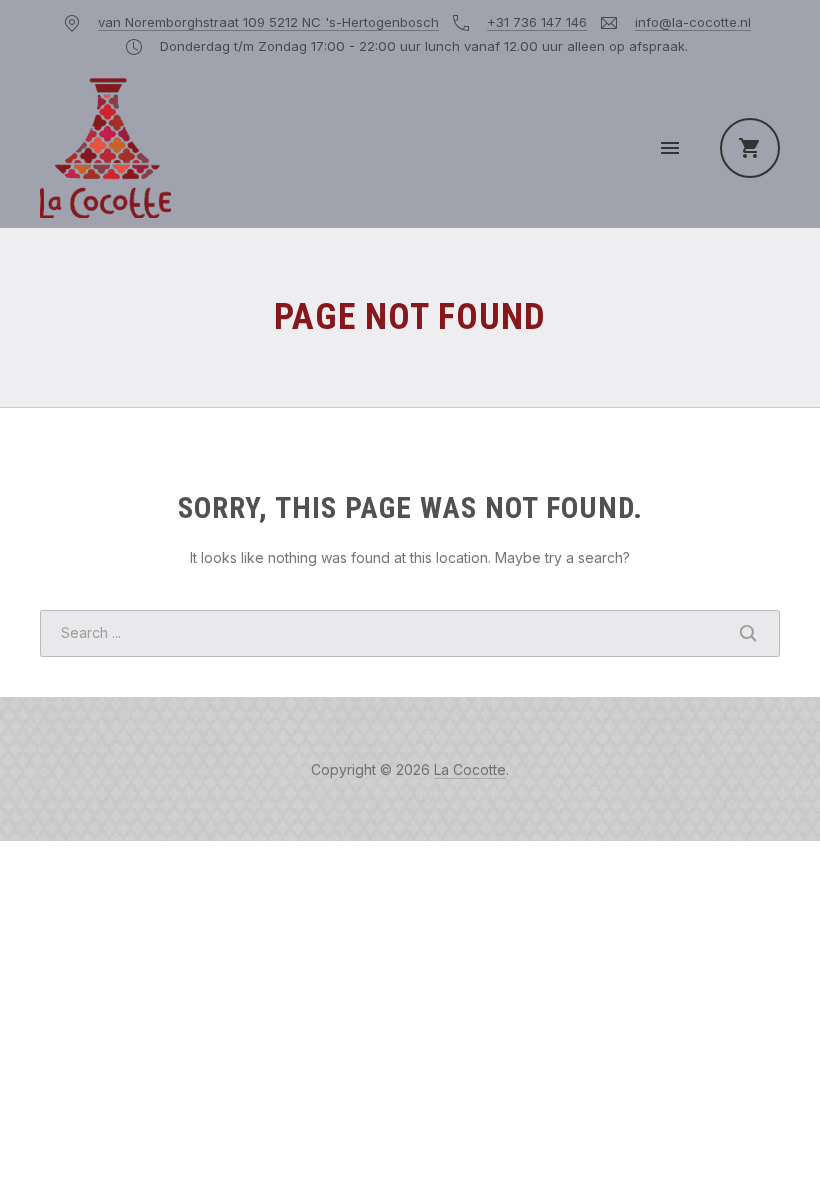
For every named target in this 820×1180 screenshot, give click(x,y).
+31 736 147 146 (537, 22)
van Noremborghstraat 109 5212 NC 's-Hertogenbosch (268, 22)
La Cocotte (470, 769)
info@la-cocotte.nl (693, 22)
